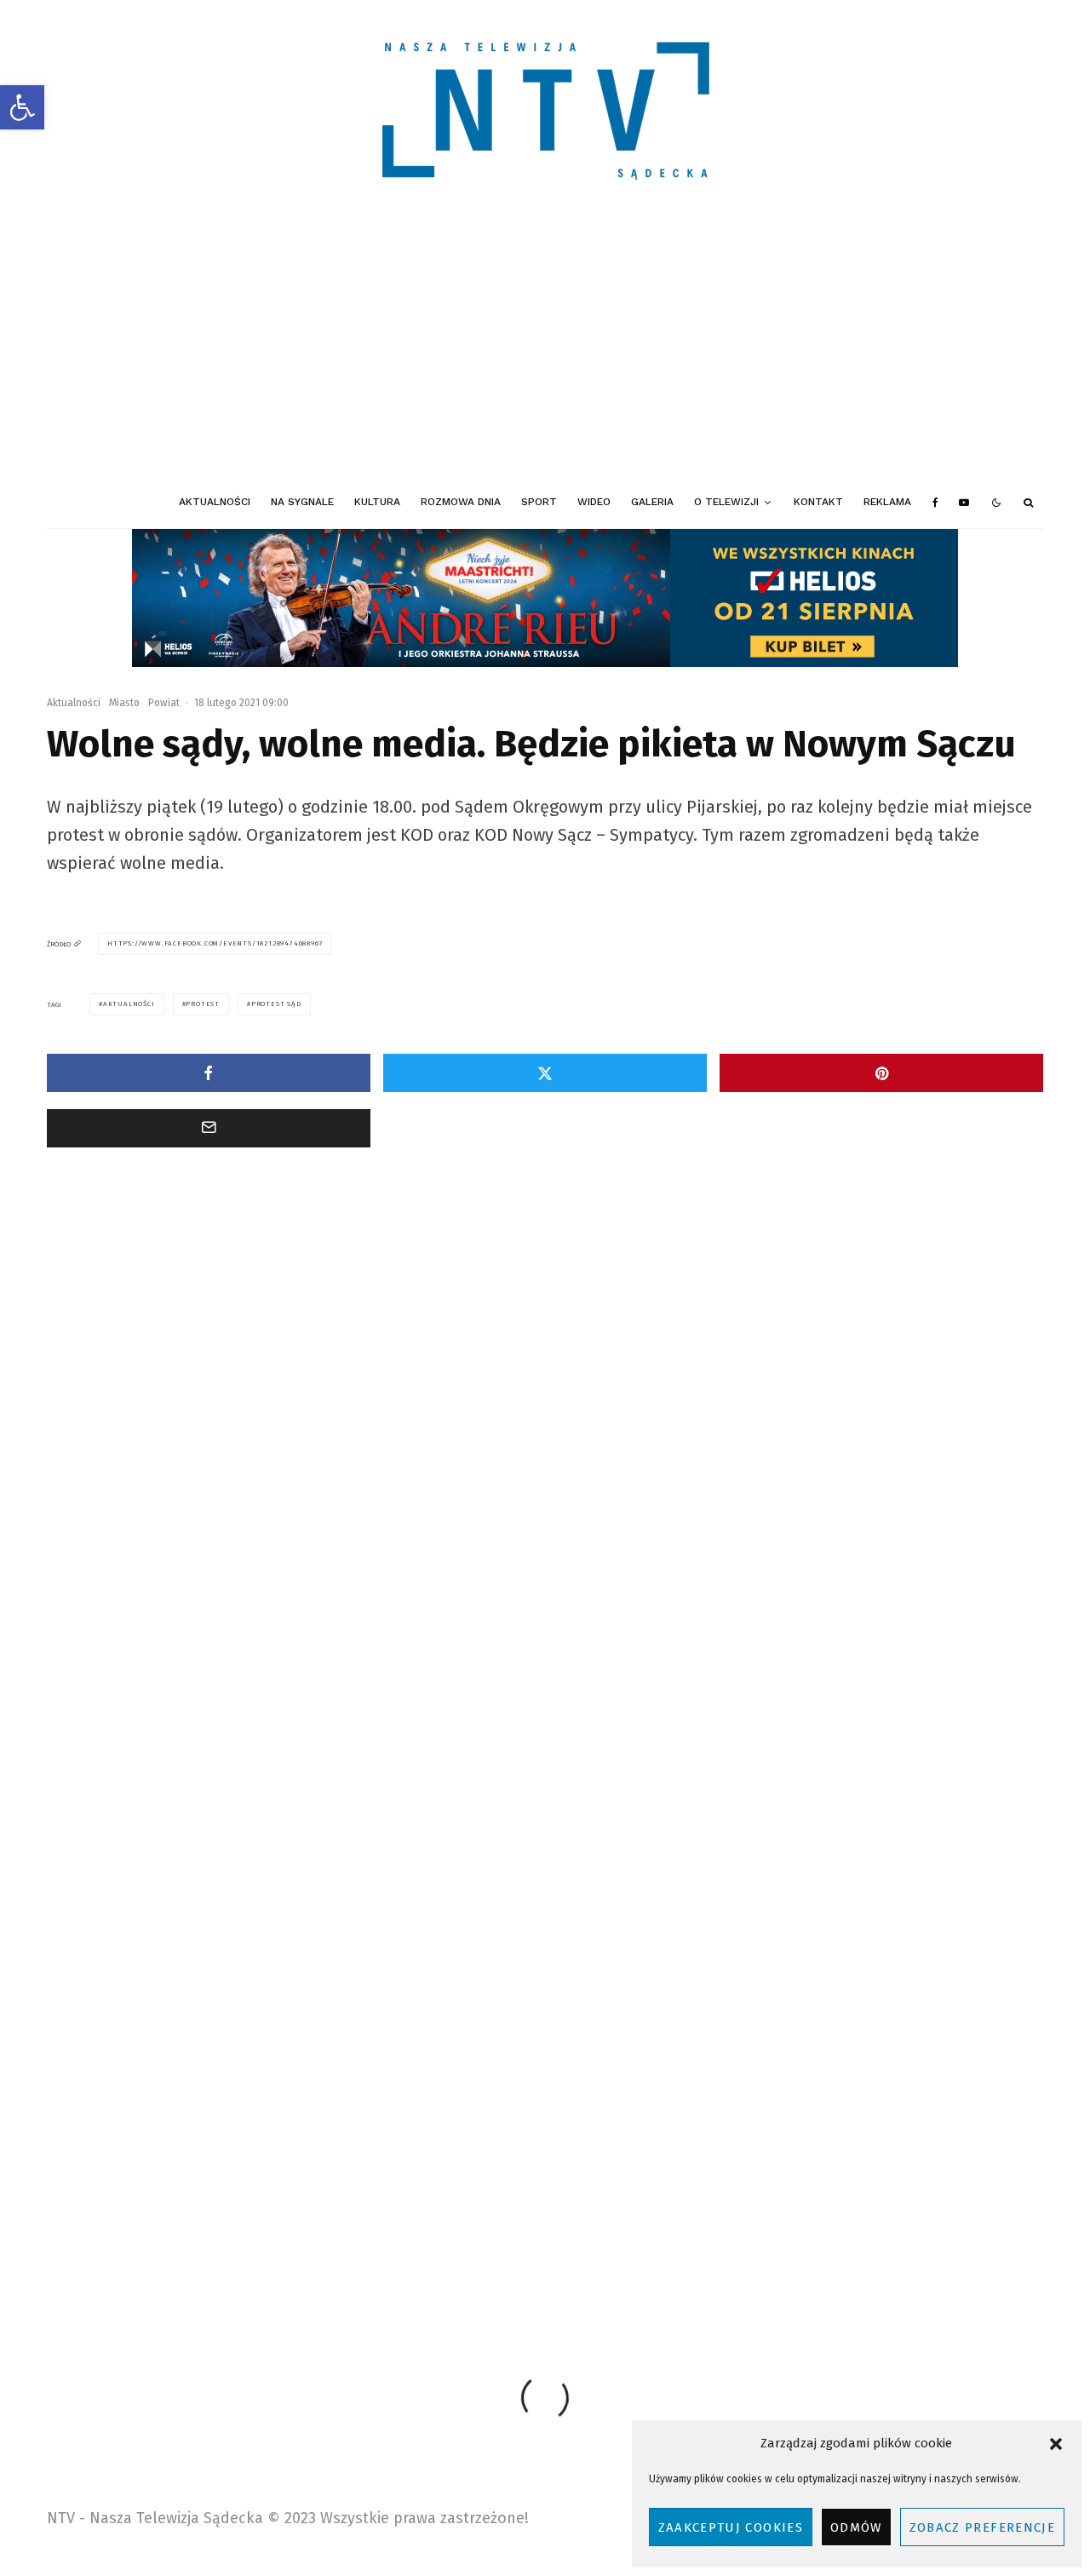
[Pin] (881, 1073)
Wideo (594, 502)
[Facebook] (935, 503)
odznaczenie (744, 2207)
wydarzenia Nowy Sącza (153, 2237)
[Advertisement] (545, 349)
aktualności (129, 1004)
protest (203, 1004)
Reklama (887, 502)
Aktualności (215, 502)
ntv (678, 2207)
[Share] (209, 1073)
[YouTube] (964, 503)
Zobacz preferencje (982, 2527)
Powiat (164, 703)
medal (496, 2207)
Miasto (124, 703)
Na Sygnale (302, 502)
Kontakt (818, 502)
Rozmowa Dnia (461, 502)
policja (816, 2207)
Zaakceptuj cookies (731, 2527)
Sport (539, 502)
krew (442, 2207)
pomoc (875, 2207)
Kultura (377, 502)
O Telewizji (726, 502)
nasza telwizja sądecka (590, 2207)
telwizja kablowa (956, 2207)
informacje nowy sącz (354, 2207)
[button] (22, 107)
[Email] (209, 1128)
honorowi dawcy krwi (231, 2207)
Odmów (856, 2527)
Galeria (652, 502)
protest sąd (276, 1004)
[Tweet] (545, 1073)
